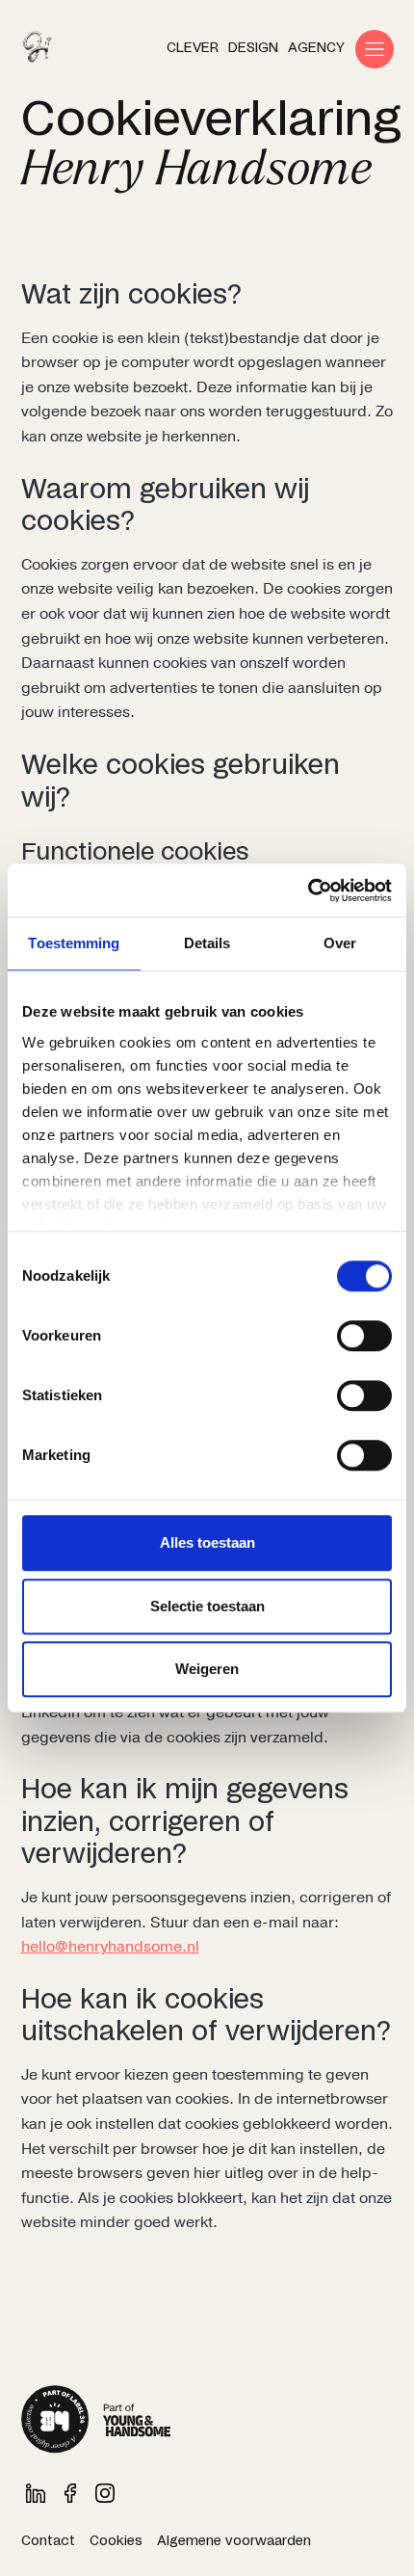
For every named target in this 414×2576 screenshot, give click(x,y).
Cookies (116, 2541)
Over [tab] (340, 943)
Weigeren (207, 1669)
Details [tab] (207, 943)
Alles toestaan (207, 1542)
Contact (48, 2541)
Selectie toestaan (207, 1606)
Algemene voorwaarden (234, 2541)
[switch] (364, 1336)
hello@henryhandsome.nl (110, 1947)
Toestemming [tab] (74, 943)
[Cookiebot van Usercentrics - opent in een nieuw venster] (308, 890)
